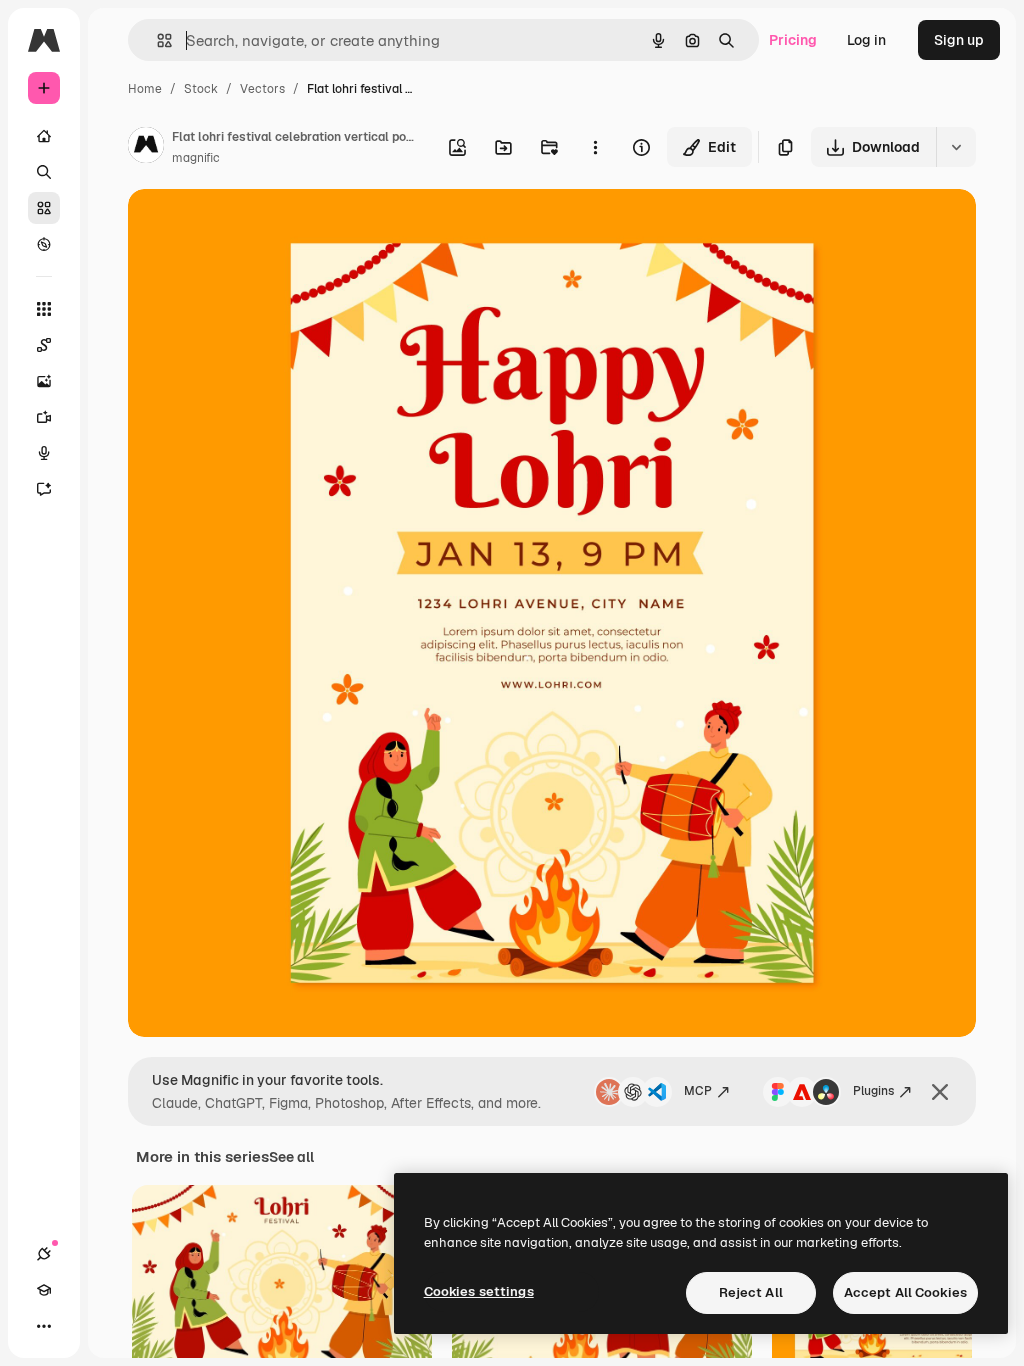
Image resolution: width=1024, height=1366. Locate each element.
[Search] (44, 172)
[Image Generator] (44, 381)
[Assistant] (44, 489)
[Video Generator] (44, 417)
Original (256, 227)
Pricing (793, 40)
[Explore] (44, 244)
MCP (698, 1091)
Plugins (873, 1091)
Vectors (262, 89)
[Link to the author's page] (146, 148)
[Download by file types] (956, 147)
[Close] (940, 1092)
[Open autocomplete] (156, 40)
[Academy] (44, 1290)
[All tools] (44, 309)
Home (145, 89)
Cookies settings (479, 1291)
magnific (196, 158)
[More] (44, 1326)
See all (291, 1157)
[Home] (44, 136)
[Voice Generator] (44, 453)
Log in (866, 40)
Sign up (959, 40)
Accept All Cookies (905, 1292)
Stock (201, 89)
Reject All (751, 1292)
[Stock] (44, 208)
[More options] (595, 147)
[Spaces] (44, 345)
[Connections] (44, 1254)
